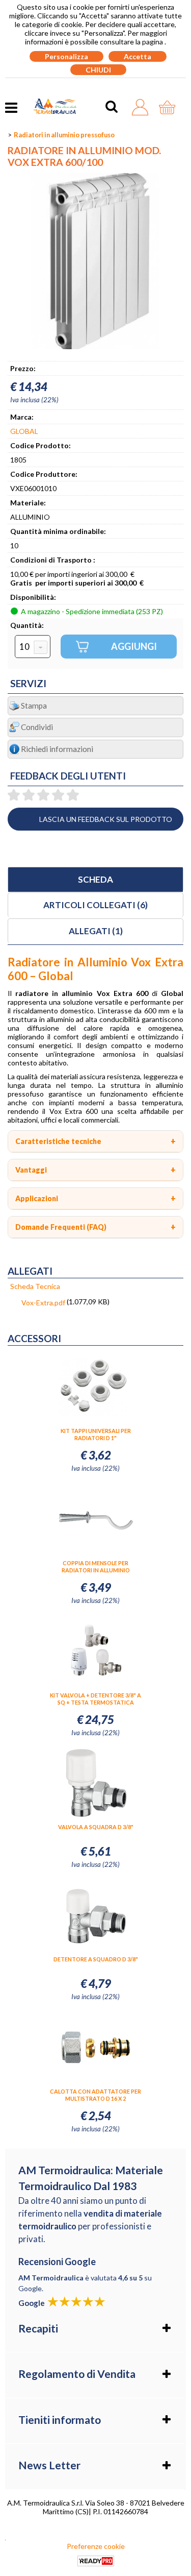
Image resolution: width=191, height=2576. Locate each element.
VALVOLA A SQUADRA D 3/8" (96, 1827)
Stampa (34, 706)
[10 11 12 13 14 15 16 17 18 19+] (33, 647)
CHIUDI (98, 70)
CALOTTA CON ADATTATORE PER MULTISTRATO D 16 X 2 (95, 2095)
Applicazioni (37, 1198)
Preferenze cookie (96, 2546)
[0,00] (170, 107)
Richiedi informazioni (57, 749)
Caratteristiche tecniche (58, 1141)
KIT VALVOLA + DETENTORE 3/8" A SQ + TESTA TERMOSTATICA (95, 1699)
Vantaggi (31, 1170)
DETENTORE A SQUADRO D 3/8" (96, 1959)
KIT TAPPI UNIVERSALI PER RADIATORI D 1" (96, 1434)
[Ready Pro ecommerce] (96, 2561)
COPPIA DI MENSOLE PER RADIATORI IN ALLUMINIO (96, 1566)
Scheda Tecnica (35, 1286)
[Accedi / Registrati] (143, 107)
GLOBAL (24, 431)
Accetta (138, 56)
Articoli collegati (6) (95, 905)
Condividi (37, 727)
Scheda (95, 879)
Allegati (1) (96, 931)
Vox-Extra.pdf (43, 1303)
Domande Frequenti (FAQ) (61, 1227)
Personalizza (66, 56)
